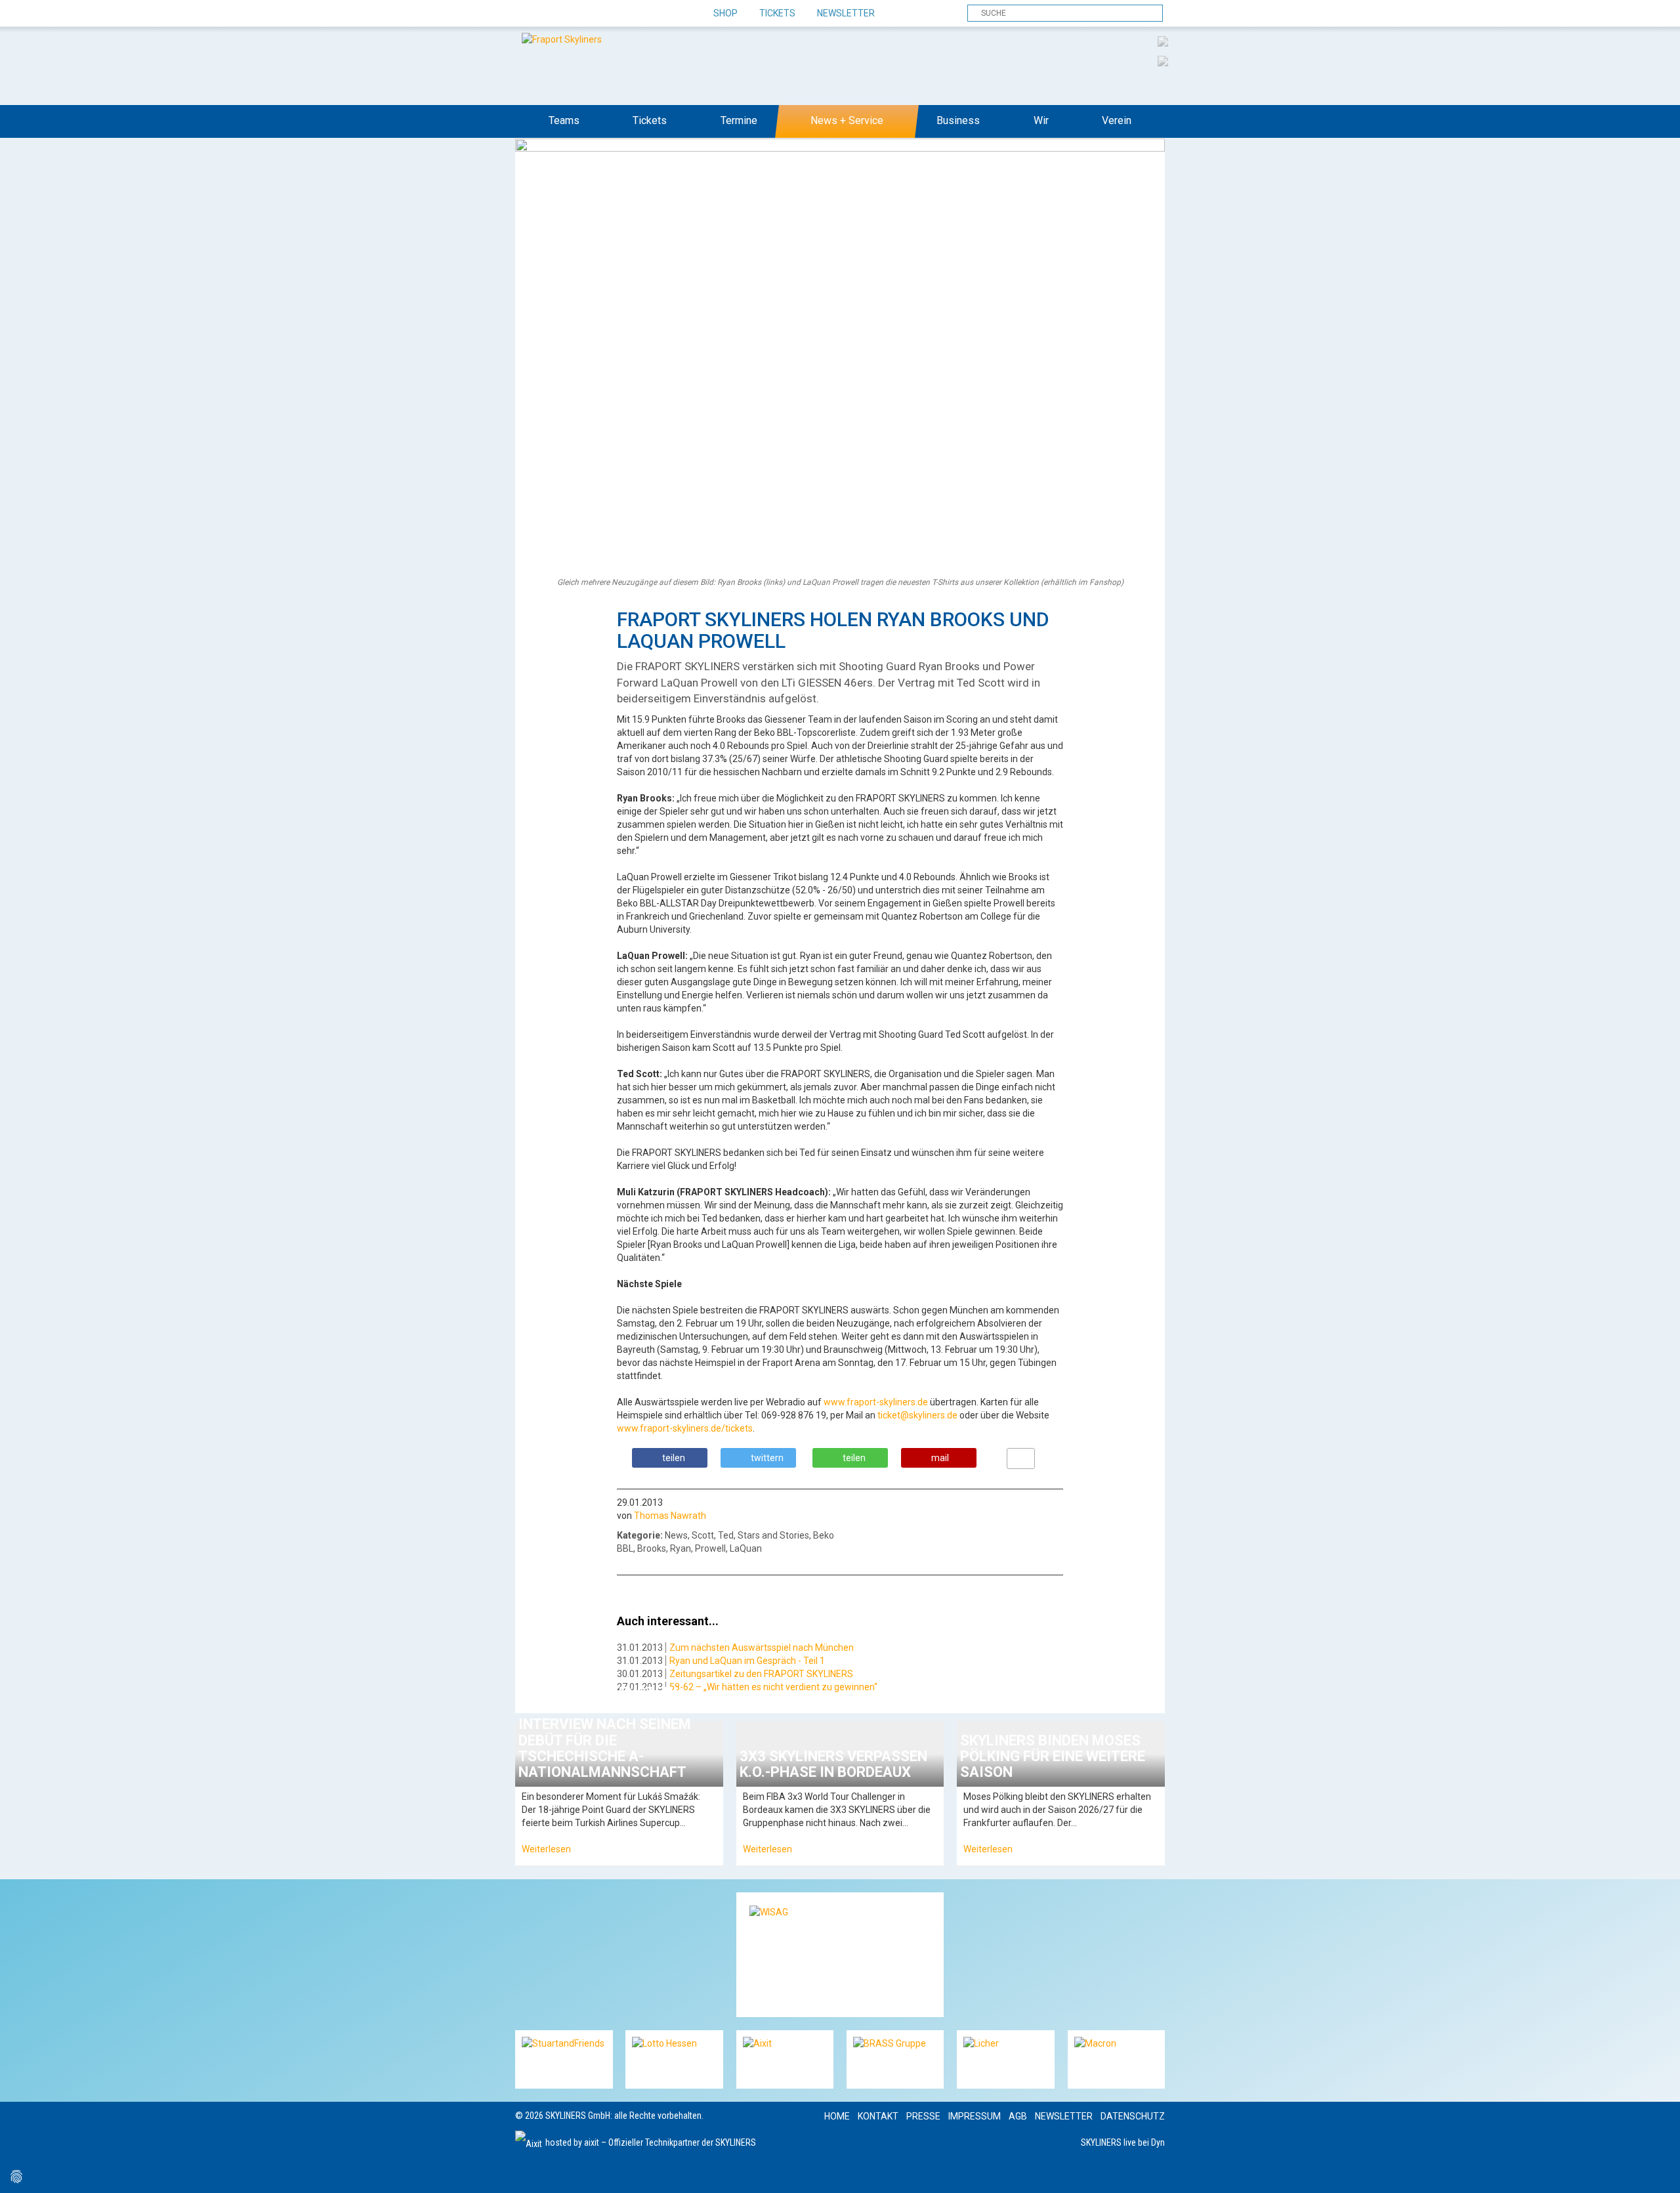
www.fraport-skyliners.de (876, 1402)
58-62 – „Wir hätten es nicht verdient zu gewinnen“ (773, 1687)
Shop (725, 13)
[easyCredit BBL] (1163, 41)
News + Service (847, 120)
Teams (564, 120)
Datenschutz (1133, 2116)
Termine (739, 120)
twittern (767, 1458)
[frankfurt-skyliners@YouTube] (596, 14)
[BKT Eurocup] (1163, 60)
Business (958, 120)
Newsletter (846, 13)
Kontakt (878, 2116)
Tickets (777, 13)
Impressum (975, 2116)
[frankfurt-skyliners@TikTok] (550, 14)
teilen (674, 1458)
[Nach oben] (1658, 2171)
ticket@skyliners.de (917, 1415)
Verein (1117, 120)
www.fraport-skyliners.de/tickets (685, 1428)
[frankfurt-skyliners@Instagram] (573, 14)
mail (940, 1458)
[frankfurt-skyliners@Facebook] (527, 14)
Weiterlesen (546, 1849)
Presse (923, 2116)
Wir (1041, 120)
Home (837, 2116)
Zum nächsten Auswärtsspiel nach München (762, 1648)
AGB (1018, 2116)
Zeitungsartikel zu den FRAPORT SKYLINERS (761, 1674)
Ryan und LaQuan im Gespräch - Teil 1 (747, 1661)
